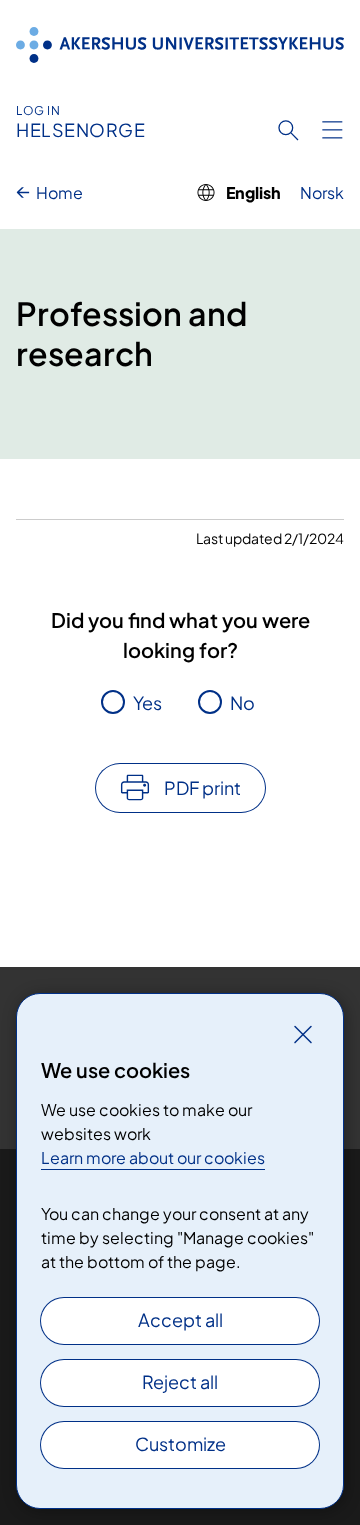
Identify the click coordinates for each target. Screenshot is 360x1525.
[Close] (303, 1034)
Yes (147, 702)
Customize (180, 1443)
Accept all (180, 1319)
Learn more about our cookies (153, 1157)
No (242, 702)
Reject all (180, 1381)
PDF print (202, 787)
